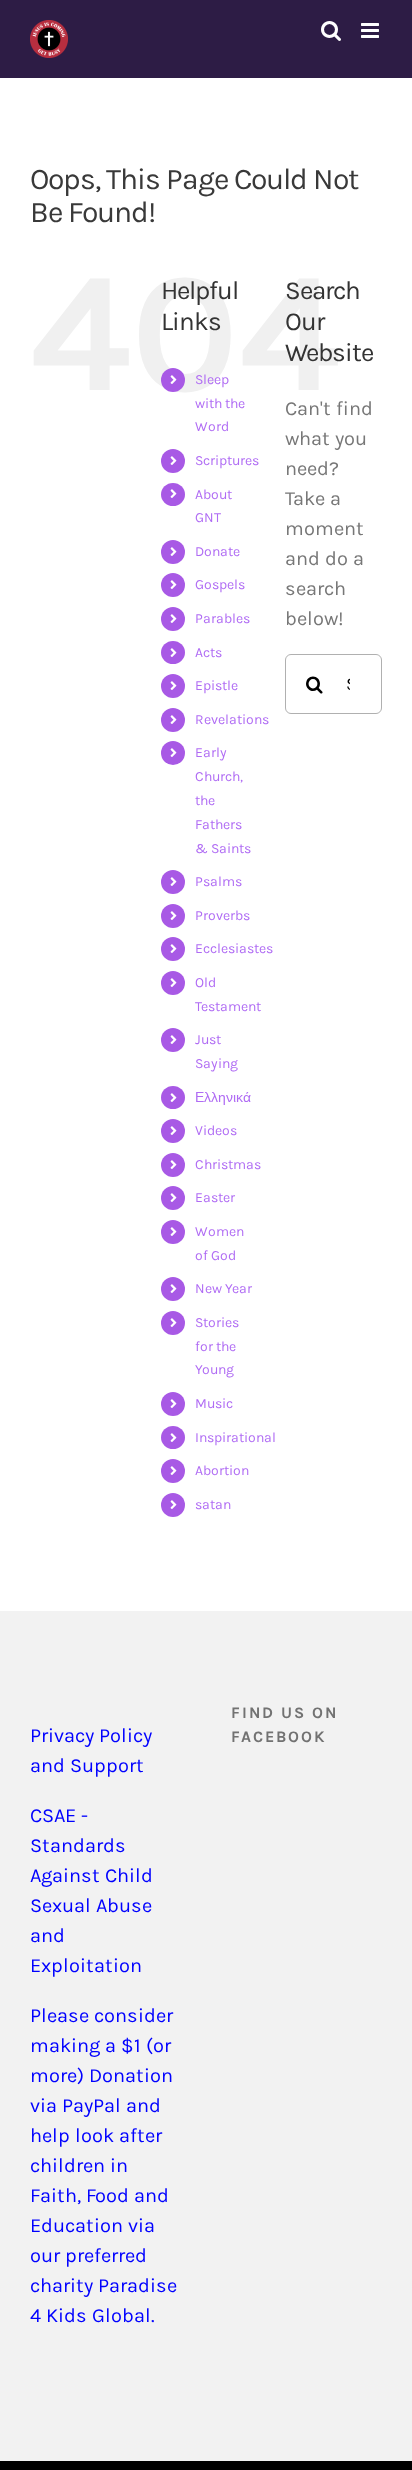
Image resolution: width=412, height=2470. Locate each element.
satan (213, 1504)
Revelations (232, 719)
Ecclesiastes (234, 948)
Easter (215, 1197)
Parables (222, 618)
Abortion (222, 1470)
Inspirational (235, 1437)
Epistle (216, 685)
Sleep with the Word (220, 403)
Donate (217, 551)
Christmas (228, 1164)
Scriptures (227, 460)
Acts (208, 652)
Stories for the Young (217, 1346)
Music (214, 1403)
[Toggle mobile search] (331, 30)
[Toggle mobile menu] (371, 30)
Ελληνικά (223, 1097)
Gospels (220, 584)
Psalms (218, 881)
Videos (216, 1130)
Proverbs (222, 915)
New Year (223, 1288)
